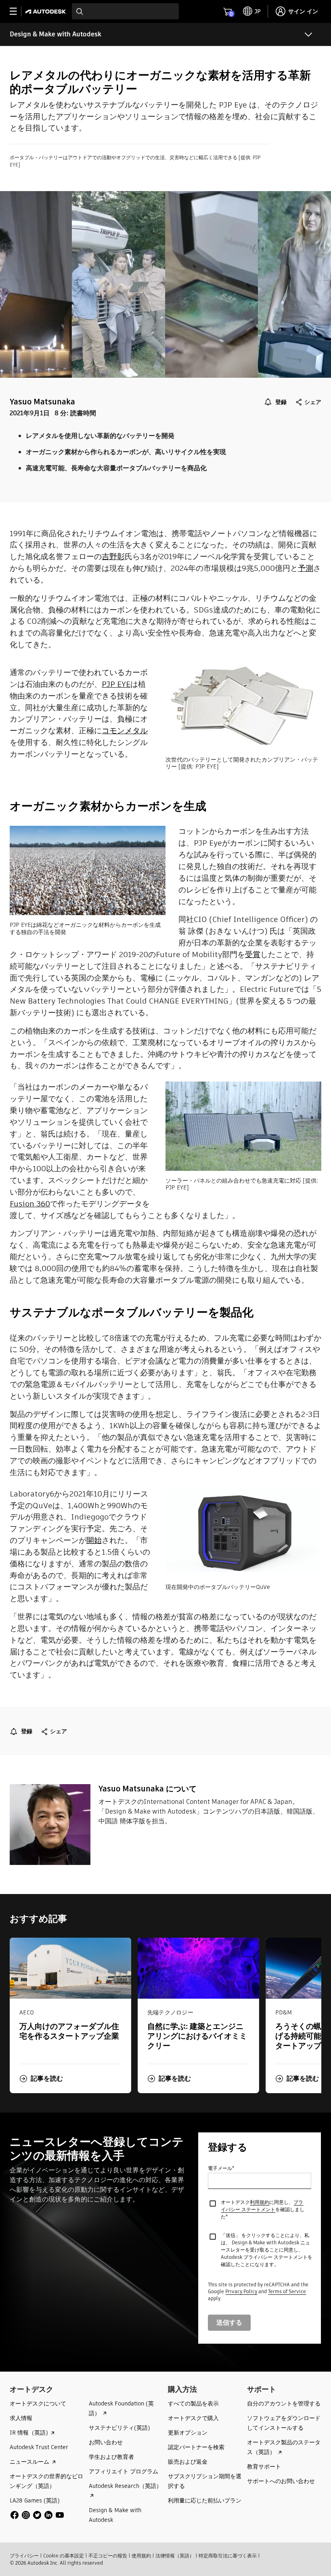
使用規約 (141, 2556)
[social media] (37, 2515)
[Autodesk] (47, 12)
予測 (306, 568)
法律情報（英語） (175, 2556)
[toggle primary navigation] (18, 12)
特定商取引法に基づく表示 (228, 2556)
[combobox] (125, 11)
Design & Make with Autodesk (56, 34)
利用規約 (260, 2202)
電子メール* (221, 2168)
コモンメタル (125, 731)
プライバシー (24, 2556)
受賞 (253, 954)
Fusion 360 (30, 1204)
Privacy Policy (241, 2291)
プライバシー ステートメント (262, 2206)
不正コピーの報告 (108, 2556)
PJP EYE (116, 684)
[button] (41, 2079)
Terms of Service (287, 2291)
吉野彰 (113, 557)
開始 (94, 1540)
